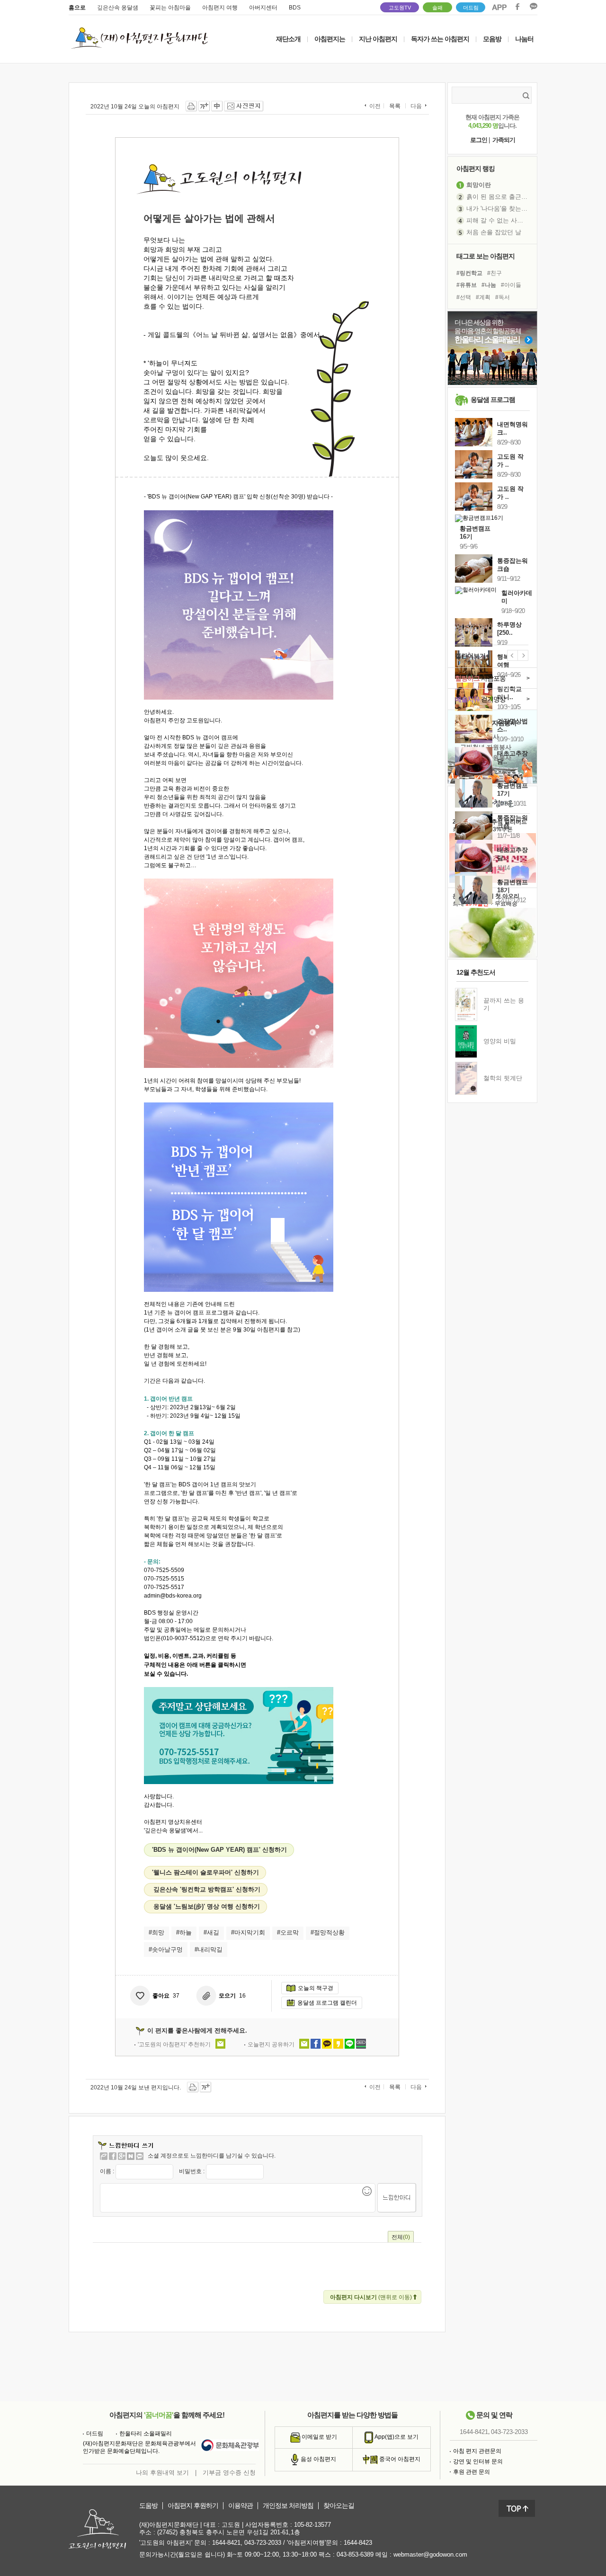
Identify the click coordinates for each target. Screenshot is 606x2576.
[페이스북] (113, 2156)
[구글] (122, 2156)
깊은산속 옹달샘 (118, 8)
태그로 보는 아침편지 (486, 256)
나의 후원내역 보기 (162, 2473)
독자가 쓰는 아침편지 (440, 39)
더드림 (471, 8)
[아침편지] (104, 2156)
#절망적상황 (328, 1932)
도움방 (148, 2506)
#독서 (503, 297)
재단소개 (288, 39)
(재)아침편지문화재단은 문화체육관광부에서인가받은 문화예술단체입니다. (139, 2447)
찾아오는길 (339, 2506)
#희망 (156, 1932)
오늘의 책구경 (316, 1988)
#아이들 (511, 285)
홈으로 (77, 8)
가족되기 (504, 140)
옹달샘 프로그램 (493, 400)
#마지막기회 (248, 1932)
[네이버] (131, 2156)
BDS (295, 8)
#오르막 (288, 1932)
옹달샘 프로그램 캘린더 (327, 2003)
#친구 (495, 273)
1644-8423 (358, 2543)
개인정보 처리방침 (288, 2506)
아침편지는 (330, 39)
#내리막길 (209, 1950)
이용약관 (241, 2506)
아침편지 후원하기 (193, 2506)
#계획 (483, 297)
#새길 (211, 1932)
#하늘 (184, 1932)
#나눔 (489, 285)
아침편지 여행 (220, 8)
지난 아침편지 (378, 39)
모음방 (492, 39)
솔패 (437, 8)
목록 (395, 106)
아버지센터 (263, 8)
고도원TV (400, 8)
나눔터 (524, 39)
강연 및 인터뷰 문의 (478, 2461)
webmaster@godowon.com (430, 2554)
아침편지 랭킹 (476, 169)
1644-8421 (474, 2432)
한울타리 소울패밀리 (146, 2434)
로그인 (479, 140)
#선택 (464, 297)
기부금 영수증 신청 (229, 2473)
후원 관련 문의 (472, 2472)
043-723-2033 (509, 2432)
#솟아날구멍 (166, 1950)
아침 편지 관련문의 (477, 2451)
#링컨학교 (469, 273)
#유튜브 (467, 285)
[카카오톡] (140, 2156)
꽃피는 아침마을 (170, 8)
